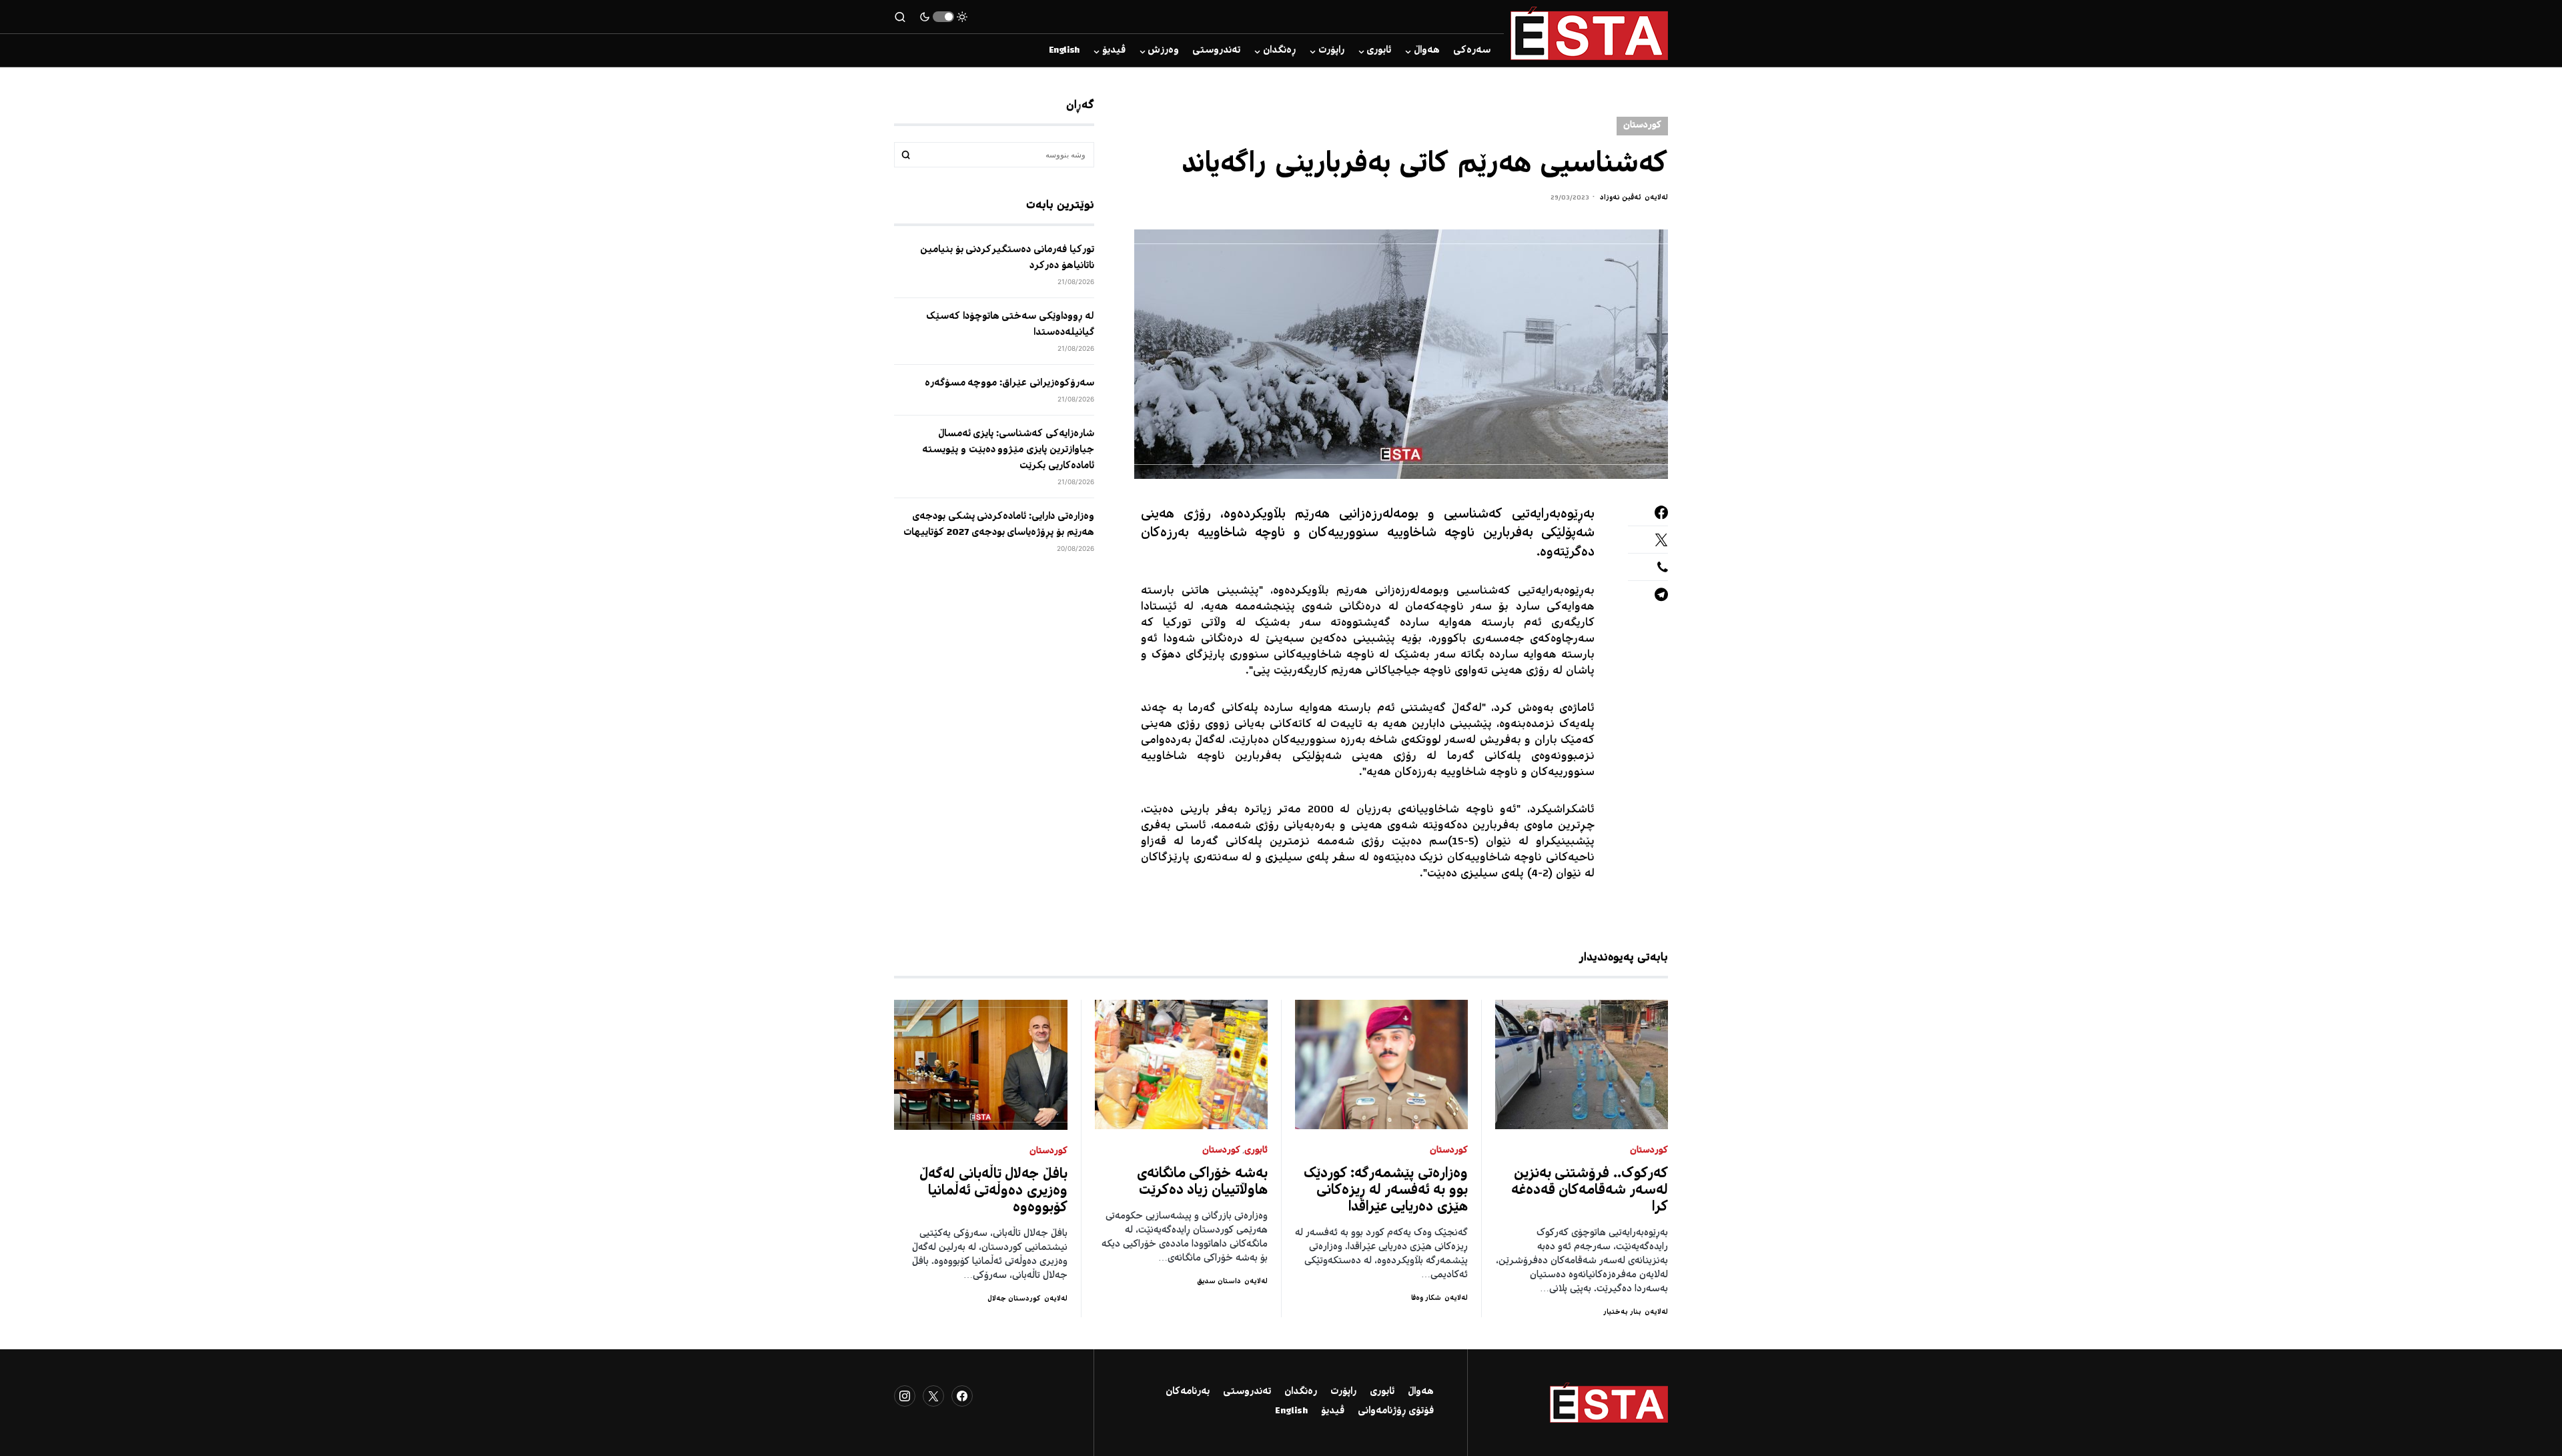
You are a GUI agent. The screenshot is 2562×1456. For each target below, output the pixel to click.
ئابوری (1256, 1151)
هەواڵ (1421, 1392)
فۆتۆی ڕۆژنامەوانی (1396, 1411)
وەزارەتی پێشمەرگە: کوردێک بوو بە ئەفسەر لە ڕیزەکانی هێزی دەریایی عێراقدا (1386, 1191)
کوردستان (1642, 126)
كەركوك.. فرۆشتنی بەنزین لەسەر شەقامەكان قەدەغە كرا (1590, 1191)
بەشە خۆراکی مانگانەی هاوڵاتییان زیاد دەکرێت (1203, 1183)
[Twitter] (933, 1396)
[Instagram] (905, 1396)
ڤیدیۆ (1333, 1411)
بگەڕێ (906, 155)
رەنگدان (1301, 1392)
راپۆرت (1343, 1392)
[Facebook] (962, 1396)
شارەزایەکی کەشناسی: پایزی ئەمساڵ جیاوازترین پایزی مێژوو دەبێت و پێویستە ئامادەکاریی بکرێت (1008, 450)
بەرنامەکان (1188, 1392)
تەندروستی (1247, 1392)
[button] (943, 17)
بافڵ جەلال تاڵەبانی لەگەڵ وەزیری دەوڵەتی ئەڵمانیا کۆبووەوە (993, 1192)
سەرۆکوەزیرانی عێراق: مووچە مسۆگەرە (1009, 384)
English (1291, 1411)
